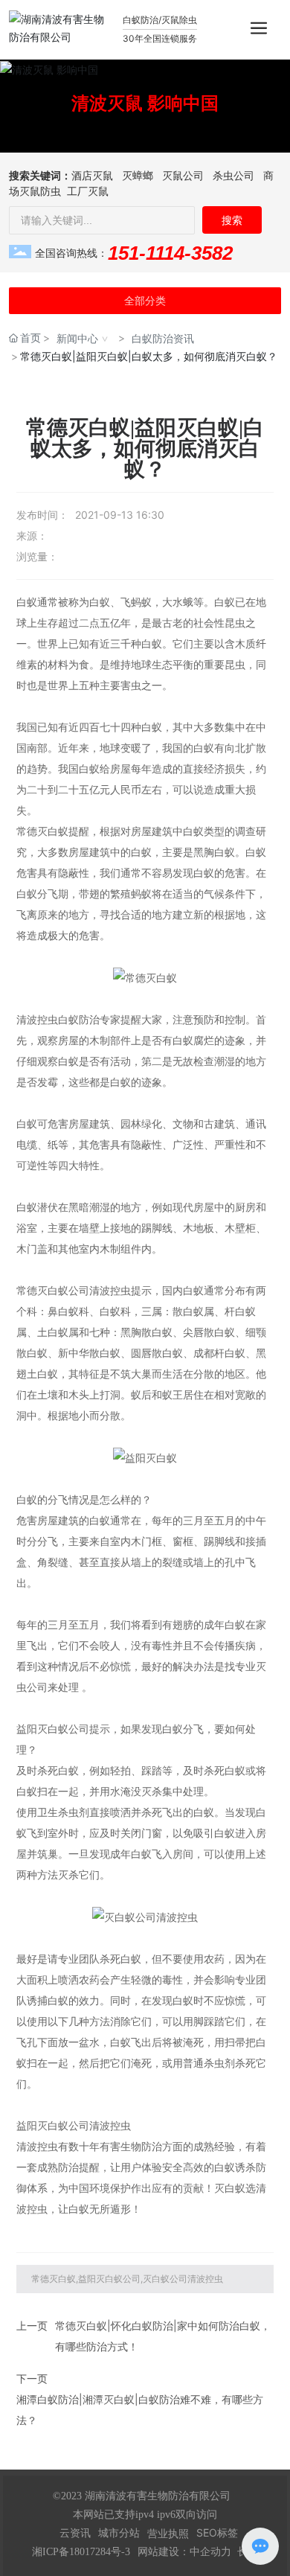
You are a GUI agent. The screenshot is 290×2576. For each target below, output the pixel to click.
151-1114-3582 (170, 253)
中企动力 (210, 2551)
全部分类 (145, 301)
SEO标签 (217, 2532)
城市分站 (119, 2533)
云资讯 (75, 2533)
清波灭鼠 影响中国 (145, 102)
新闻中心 (77, 338)
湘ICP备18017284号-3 (81, 2552)
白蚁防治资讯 (163, 338)
